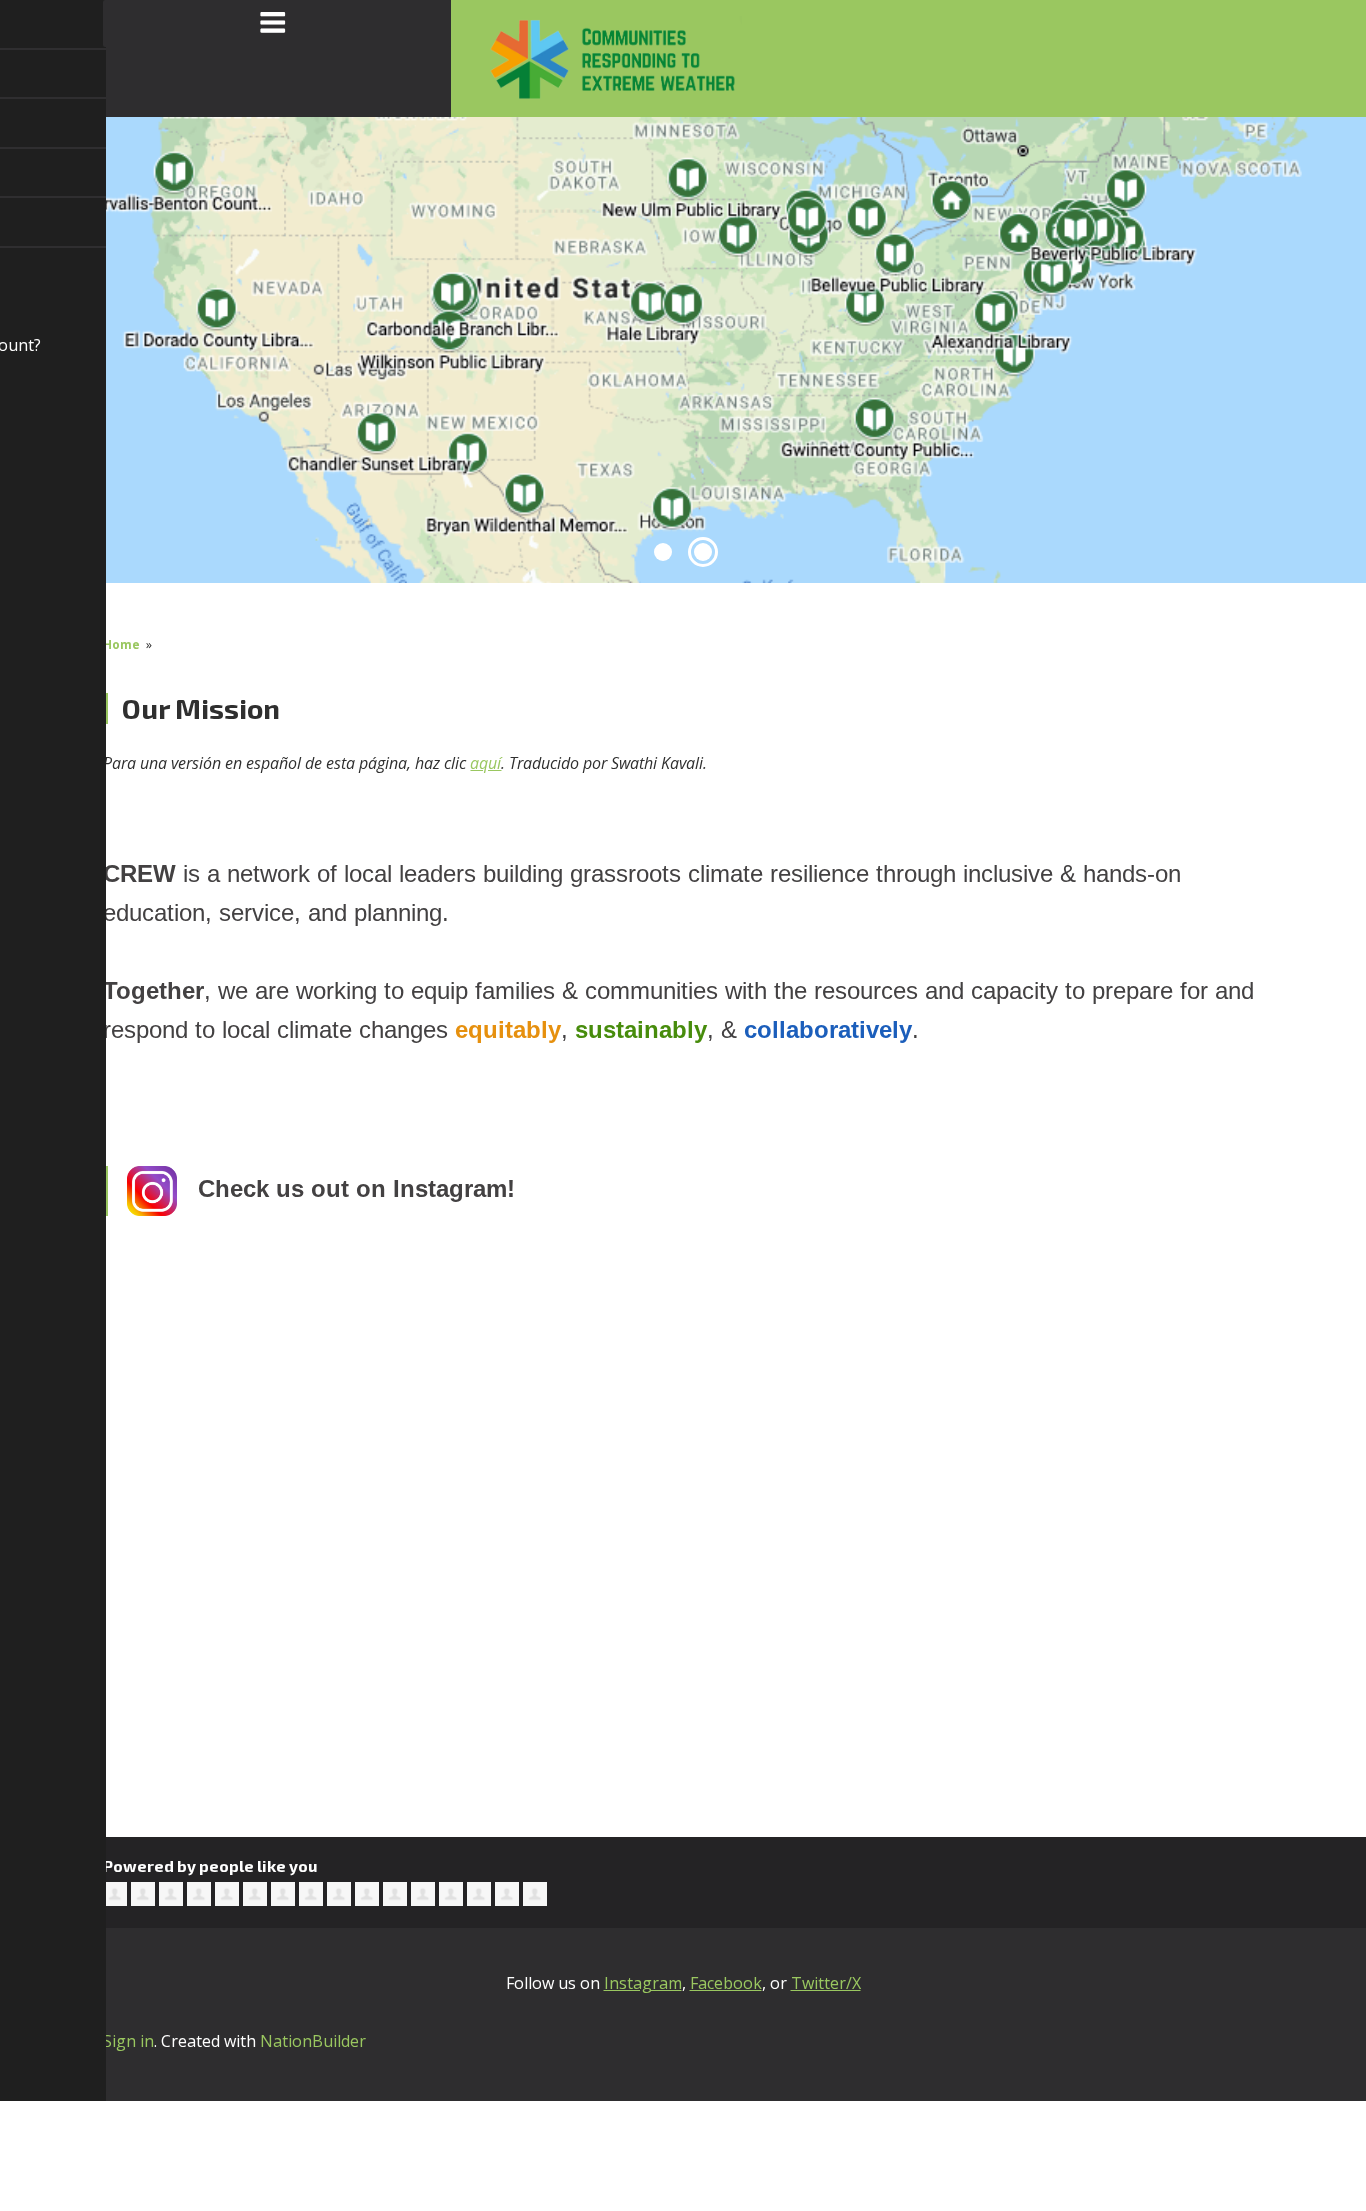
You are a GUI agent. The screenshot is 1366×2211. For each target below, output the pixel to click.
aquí (485, 763)
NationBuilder (313, 2041)
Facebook (726, 1983)
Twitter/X (826, 1983)
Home (121, 644)
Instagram (643, 1983)
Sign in (128, 2041)
